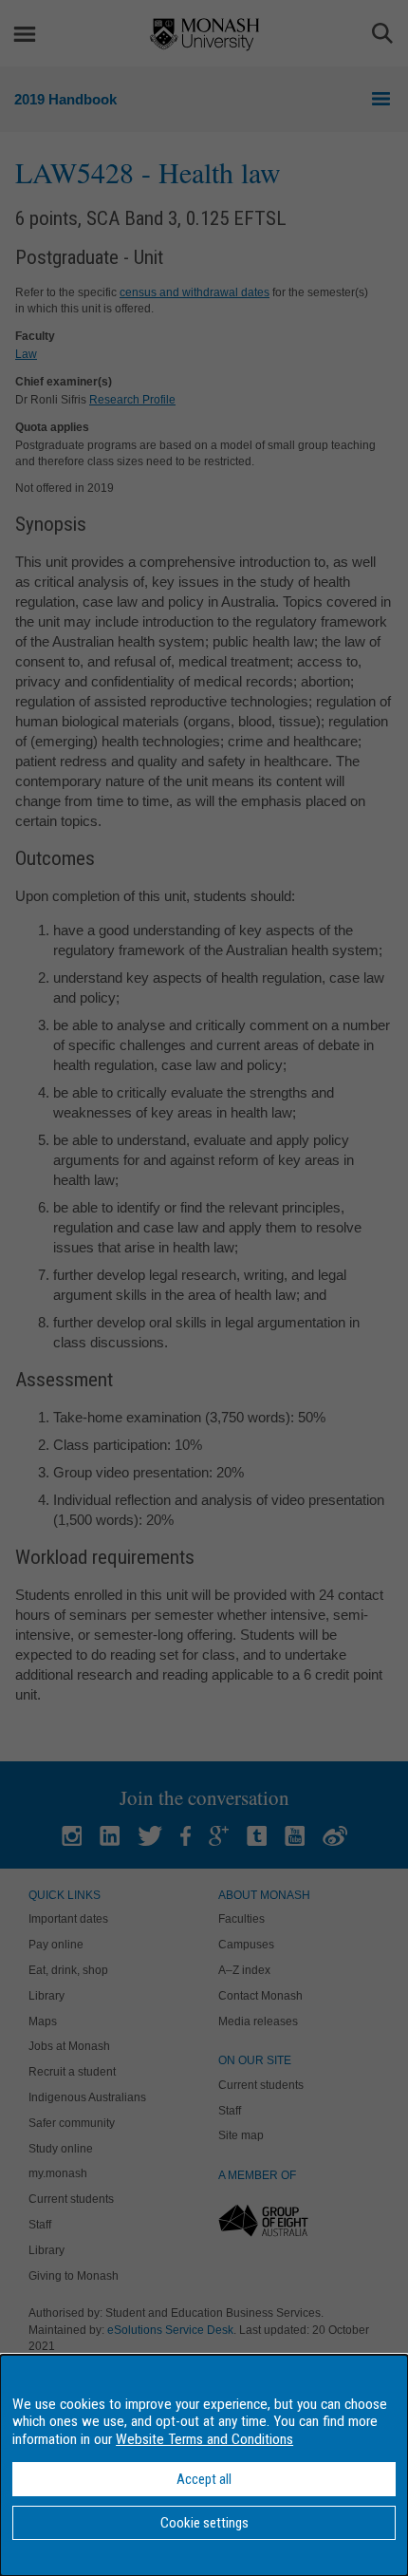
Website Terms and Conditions (204, 2439)
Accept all (204, 2479)
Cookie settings (204, 2523)
